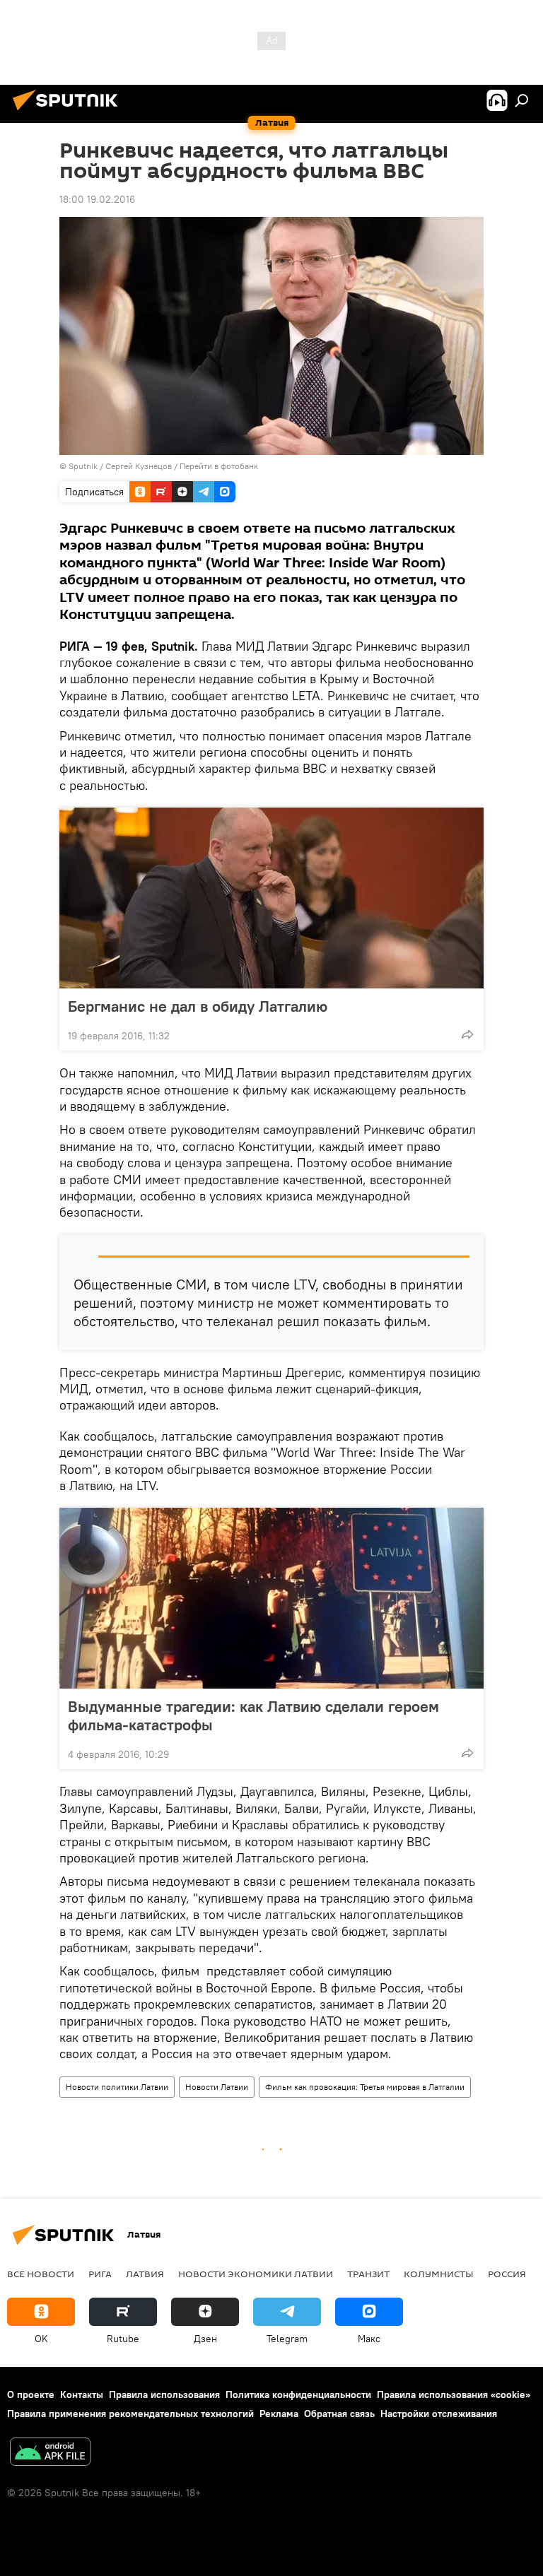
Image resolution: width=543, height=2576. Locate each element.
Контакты (82, 2394)
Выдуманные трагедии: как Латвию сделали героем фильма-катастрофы (253, 1715)
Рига (100, 2274)
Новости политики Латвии (117, 2087)
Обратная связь (339, 2413)
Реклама (279, 2413)
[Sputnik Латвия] (69, 112)
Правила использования (164, 2394)
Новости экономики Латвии (256, 2274)
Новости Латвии (217, 2087)
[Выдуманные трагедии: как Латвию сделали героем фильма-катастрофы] (271, 1598)
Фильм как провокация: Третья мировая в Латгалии (365, 2087)
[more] (467, 1034)
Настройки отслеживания (439, 2413)
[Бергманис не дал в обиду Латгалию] (271, 898)
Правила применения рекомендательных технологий (130, 2413)
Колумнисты (439, 2274)
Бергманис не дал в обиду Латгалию (198, 1006)
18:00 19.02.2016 (97, 199)
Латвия (145, 2274)
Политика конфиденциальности (298, 2394)
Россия (507, 2274)
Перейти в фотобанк (219, 466)
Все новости (41, 2274)
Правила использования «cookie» (454, 2394)
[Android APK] (50, 2453)
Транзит (368, 2274)
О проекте (31, 2394)
